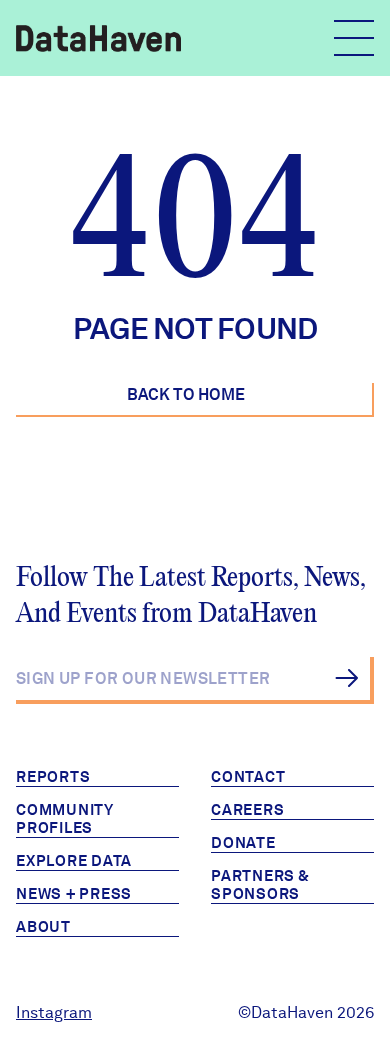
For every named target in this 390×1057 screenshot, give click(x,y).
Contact (248, 777)
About (43, 927)
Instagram (54, 1012)
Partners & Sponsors (260, 885)
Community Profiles (65, 819)
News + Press (74, 894)
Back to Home (186, 394)
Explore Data (74, 861)
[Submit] (346, 678)
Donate (243, 843)
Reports (53, 777)
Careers (247, 810)
